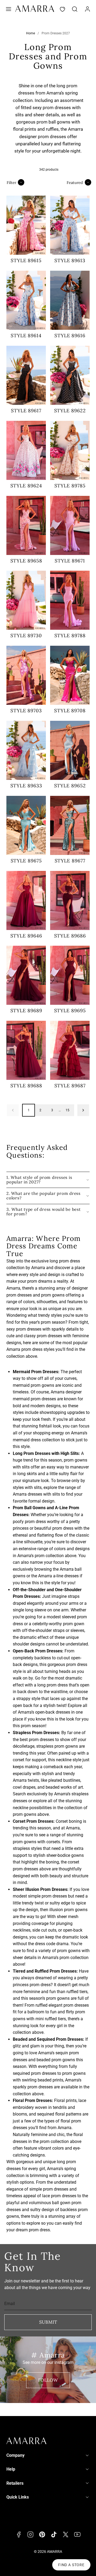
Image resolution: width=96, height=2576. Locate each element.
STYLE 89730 (26, 635)
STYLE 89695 (70, 1011)
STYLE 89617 (26, 411)
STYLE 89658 (26, 561)
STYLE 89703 (26, 711)
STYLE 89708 (70, 711)
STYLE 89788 (70, 635)
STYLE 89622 (70, 411)
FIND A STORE (71, 2565)
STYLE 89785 (70, 486)
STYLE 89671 (70, 561)
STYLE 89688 (26, 1086)
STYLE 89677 (70, 861)
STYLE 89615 (26, 260)
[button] (9, 9)
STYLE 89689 (26, 1011)
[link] (87, 9)
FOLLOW (48, 2380)
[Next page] (83, 1110)
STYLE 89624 (26, 486)
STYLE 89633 (26, 786)
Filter (11, 182)
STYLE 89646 (26, 936)
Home (31, 33)
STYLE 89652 (70, 786)
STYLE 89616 (70, 336)
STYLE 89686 (70, 936)
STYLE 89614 (26, 336)
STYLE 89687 (70, 1086)
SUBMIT (48, 2322)
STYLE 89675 (26, 861)
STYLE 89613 (70, 260)
